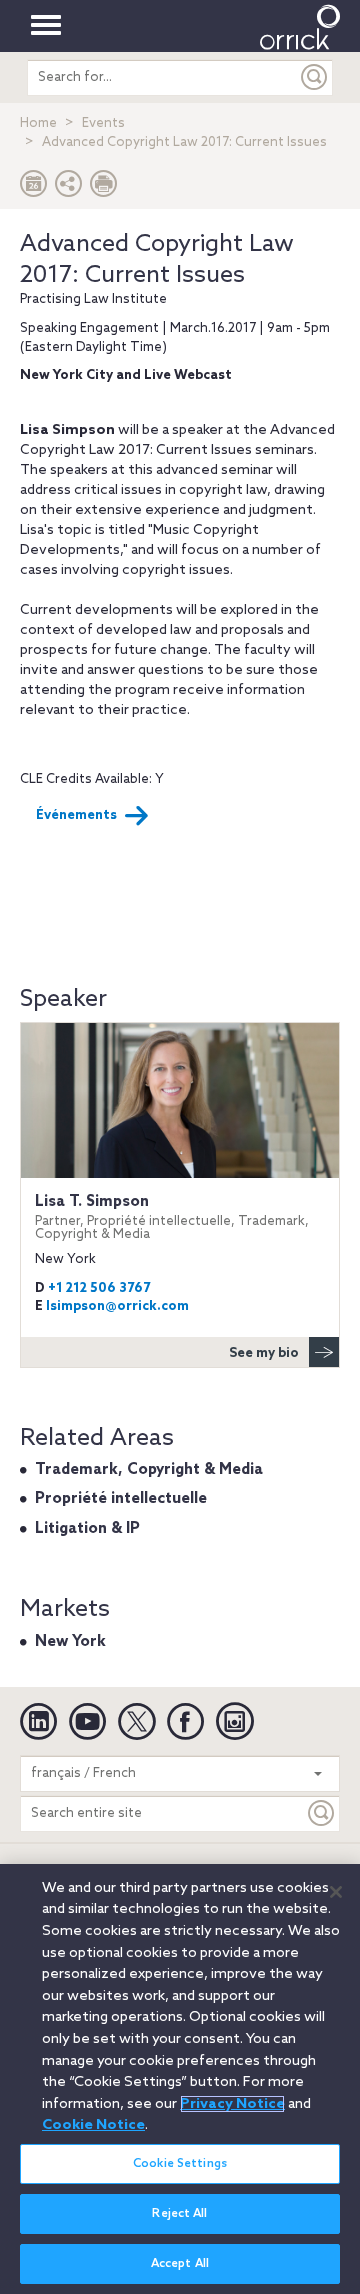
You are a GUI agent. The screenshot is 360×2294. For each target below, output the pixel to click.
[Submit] (315, 77)
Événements (76, 815)
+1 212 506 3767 (99, 1288)
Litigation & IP (87, 1529)
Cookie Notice (93, 2125)
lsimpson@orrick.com (117, 1306)
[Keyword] (322, 1813)
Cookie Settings (180, 2164)
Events (103, 123)
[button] (69, 188)
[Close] (336, 1892)
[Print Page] (104, 188)
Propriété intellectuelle (121, 1499)
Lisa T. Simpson (172, 1217)
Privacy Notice (232, 2104)
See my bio (264, 1353)
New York (70, 1642)
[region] (180, 2079)
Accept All (180, 2264)
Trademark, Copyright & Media (149, 1470)
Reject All (179, 2214)
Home (38, 123)
